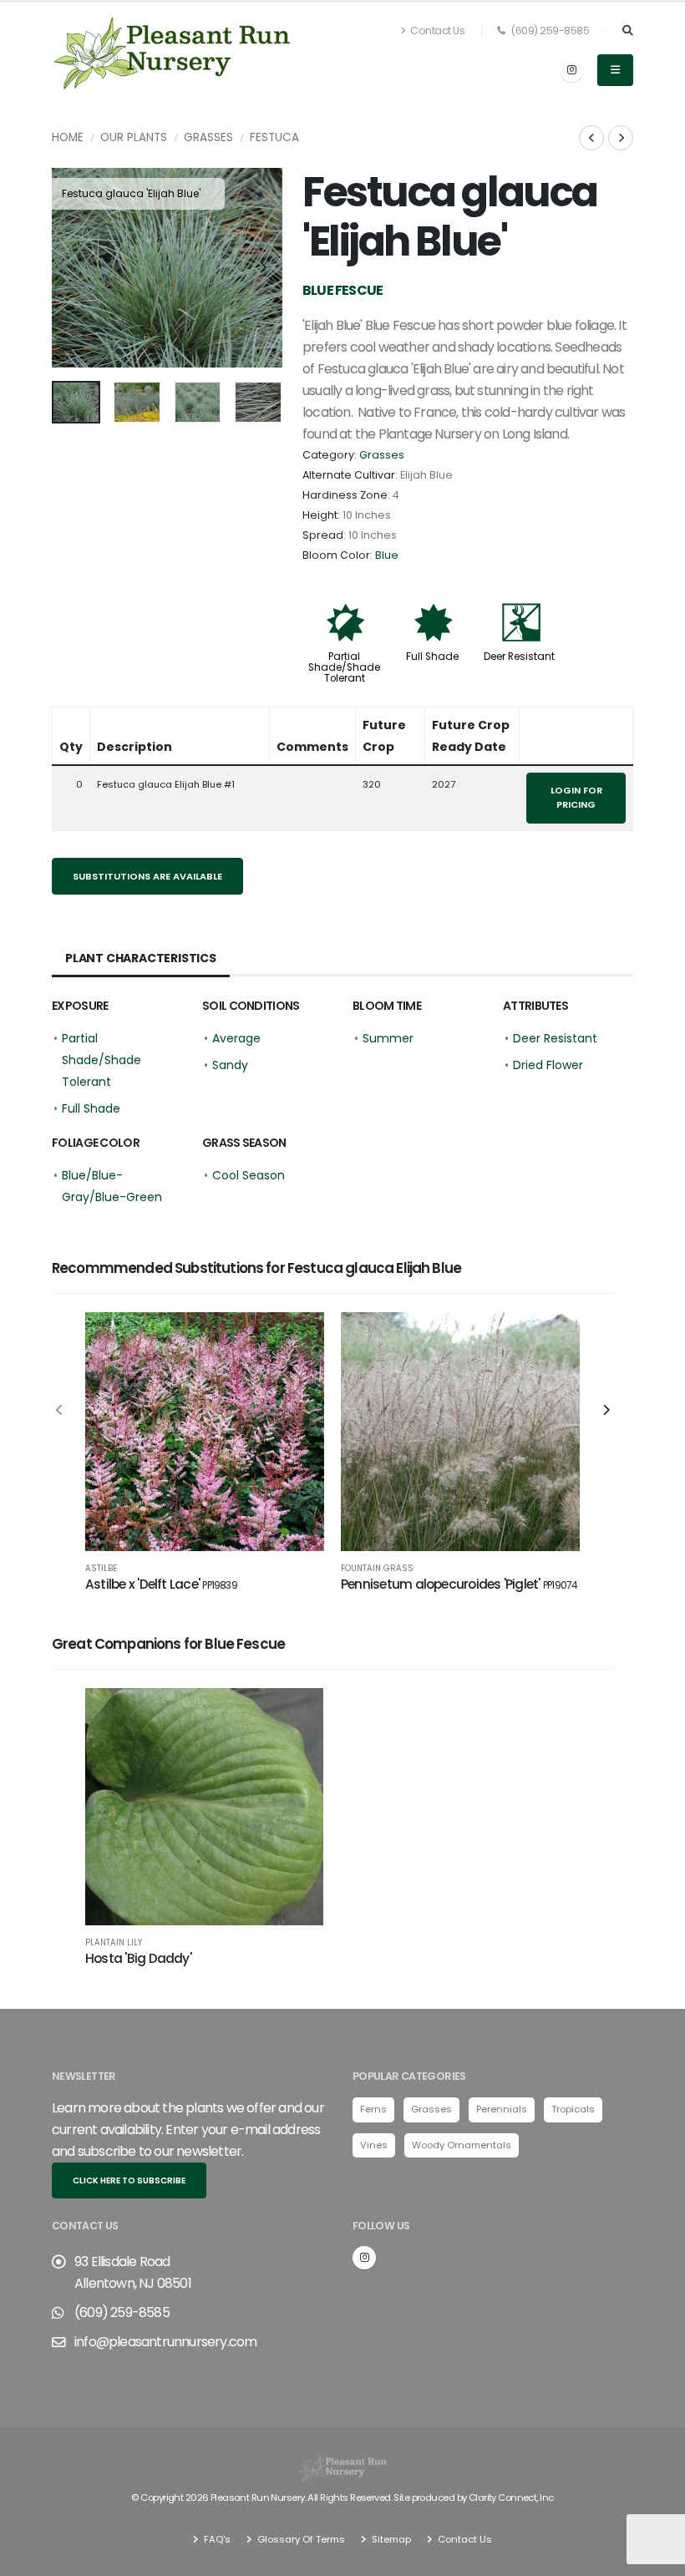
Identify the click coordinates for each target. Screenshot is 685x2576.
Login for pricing (576, 797)
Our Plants (134, 137)
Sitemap (390, 2539)
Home (68, 137)
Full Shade (432, 657)
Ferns (373, 2109)
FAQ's (216, 2539)
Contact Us (437, 30)
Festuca (274, 137)
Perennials (502, 2109)
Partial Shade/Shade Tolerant (344, 667)
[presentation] (73, 268)
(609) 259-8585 (549, 30)
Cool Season (249, 1175)
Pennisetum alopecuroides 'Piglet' (459, 1584)
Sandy (230, 1065)
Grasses (208, 137)
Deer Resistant (519, 657)
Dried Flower (548, 1065)
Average (236, 1038)
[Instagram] (571, 70)
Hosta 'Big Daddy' (138, 1958)
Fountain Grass (377, 1569)
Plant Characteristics (141, 958)
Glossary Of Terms (300, 2539)
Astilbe (101, 1569)
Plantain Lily (114, 1943)
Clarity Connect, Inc (511, 2497)
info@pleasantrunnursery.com (165, 2342)
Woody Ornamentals (462, 2145)
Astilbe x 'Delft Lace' (161, 1584)
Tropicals (573, 2109)
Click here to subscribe (129, 2180)
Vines (374, 2145)
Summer (388, 1038)
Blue (387, 555)
